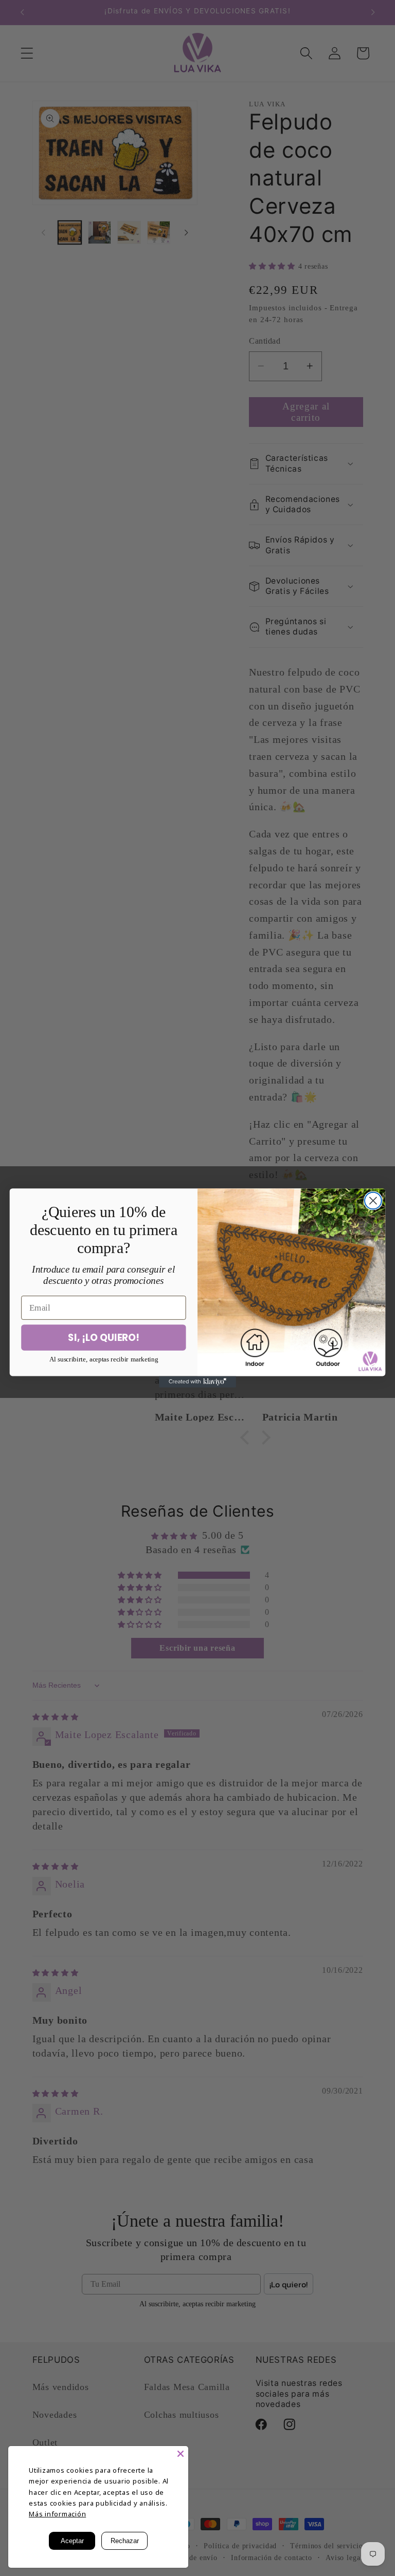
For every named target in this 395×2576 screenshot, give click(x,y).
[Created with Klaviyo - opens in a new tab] (197, 1382)
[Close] (181, 2454)
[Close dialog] (373, 1201)
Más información (57, 2514)
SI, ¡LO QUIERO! (104, 1337)
